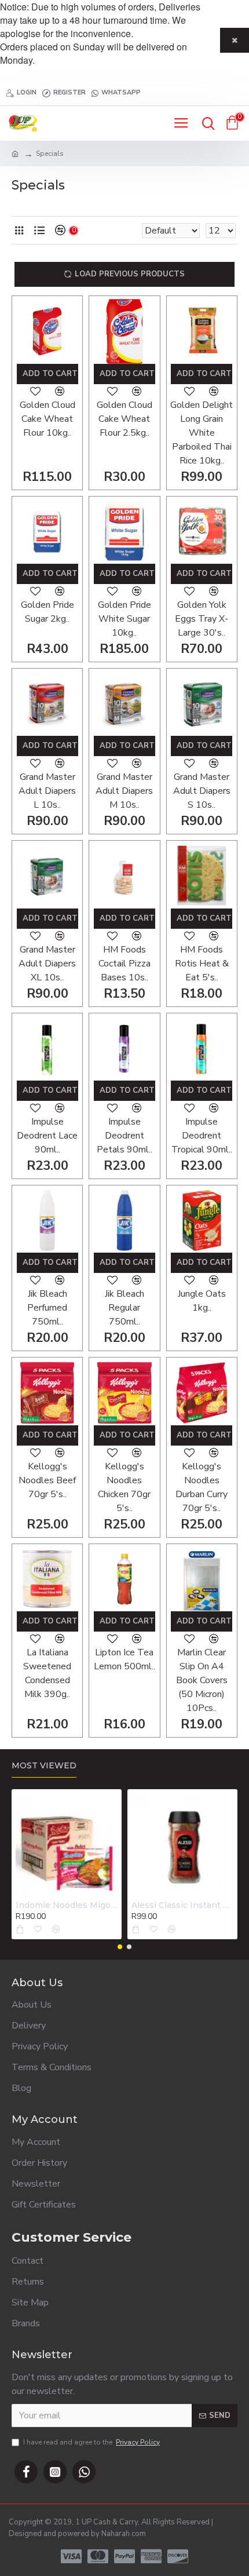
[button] (120, 1947)
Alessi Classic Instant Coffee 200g (182, 1905)
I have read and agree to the (91, 2442)
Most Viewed (44, 1766)
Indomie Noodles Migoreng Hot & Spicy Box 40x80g (67, 1905)
